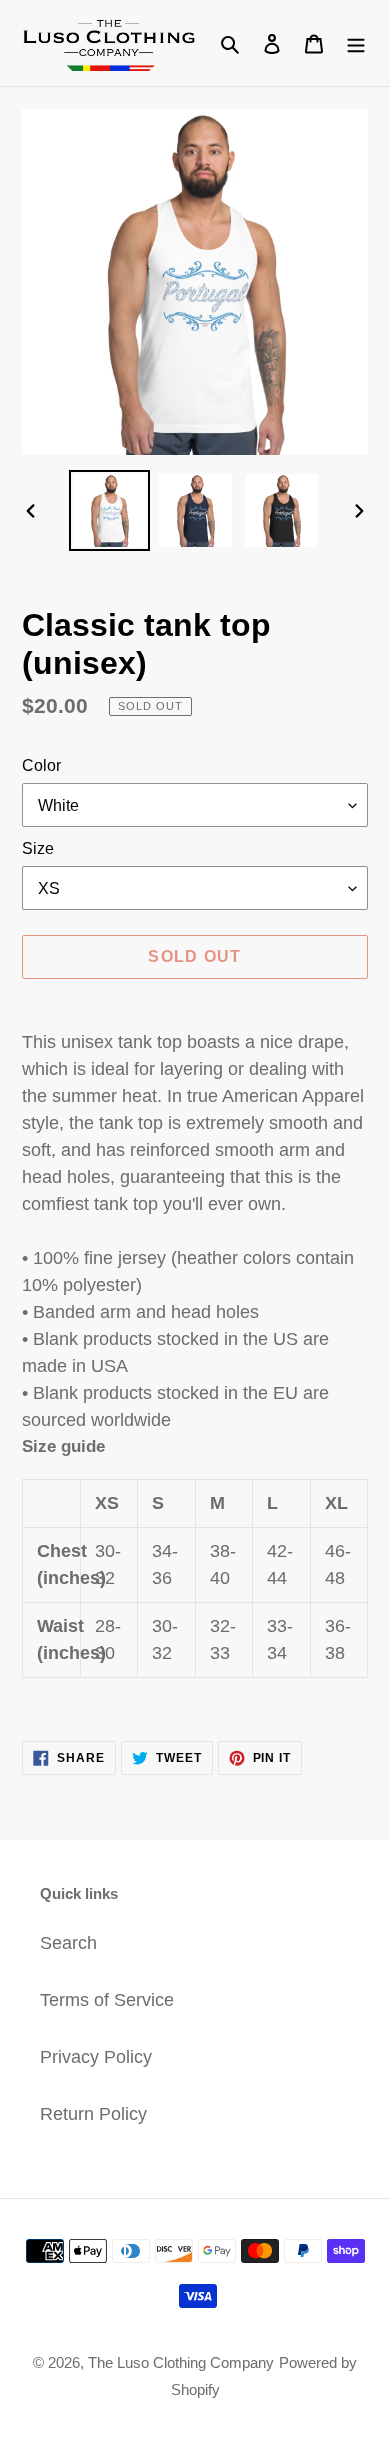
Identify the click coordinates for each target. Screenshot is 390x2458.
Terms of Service (107, 2000)
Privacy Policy (96, 2057)
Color (41, 765)
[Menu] (356, 42)
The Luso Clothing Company (181, 2362)
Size (38, 848)
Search (68, 1943)
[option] (110, 510)
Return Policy (93, 2114)
